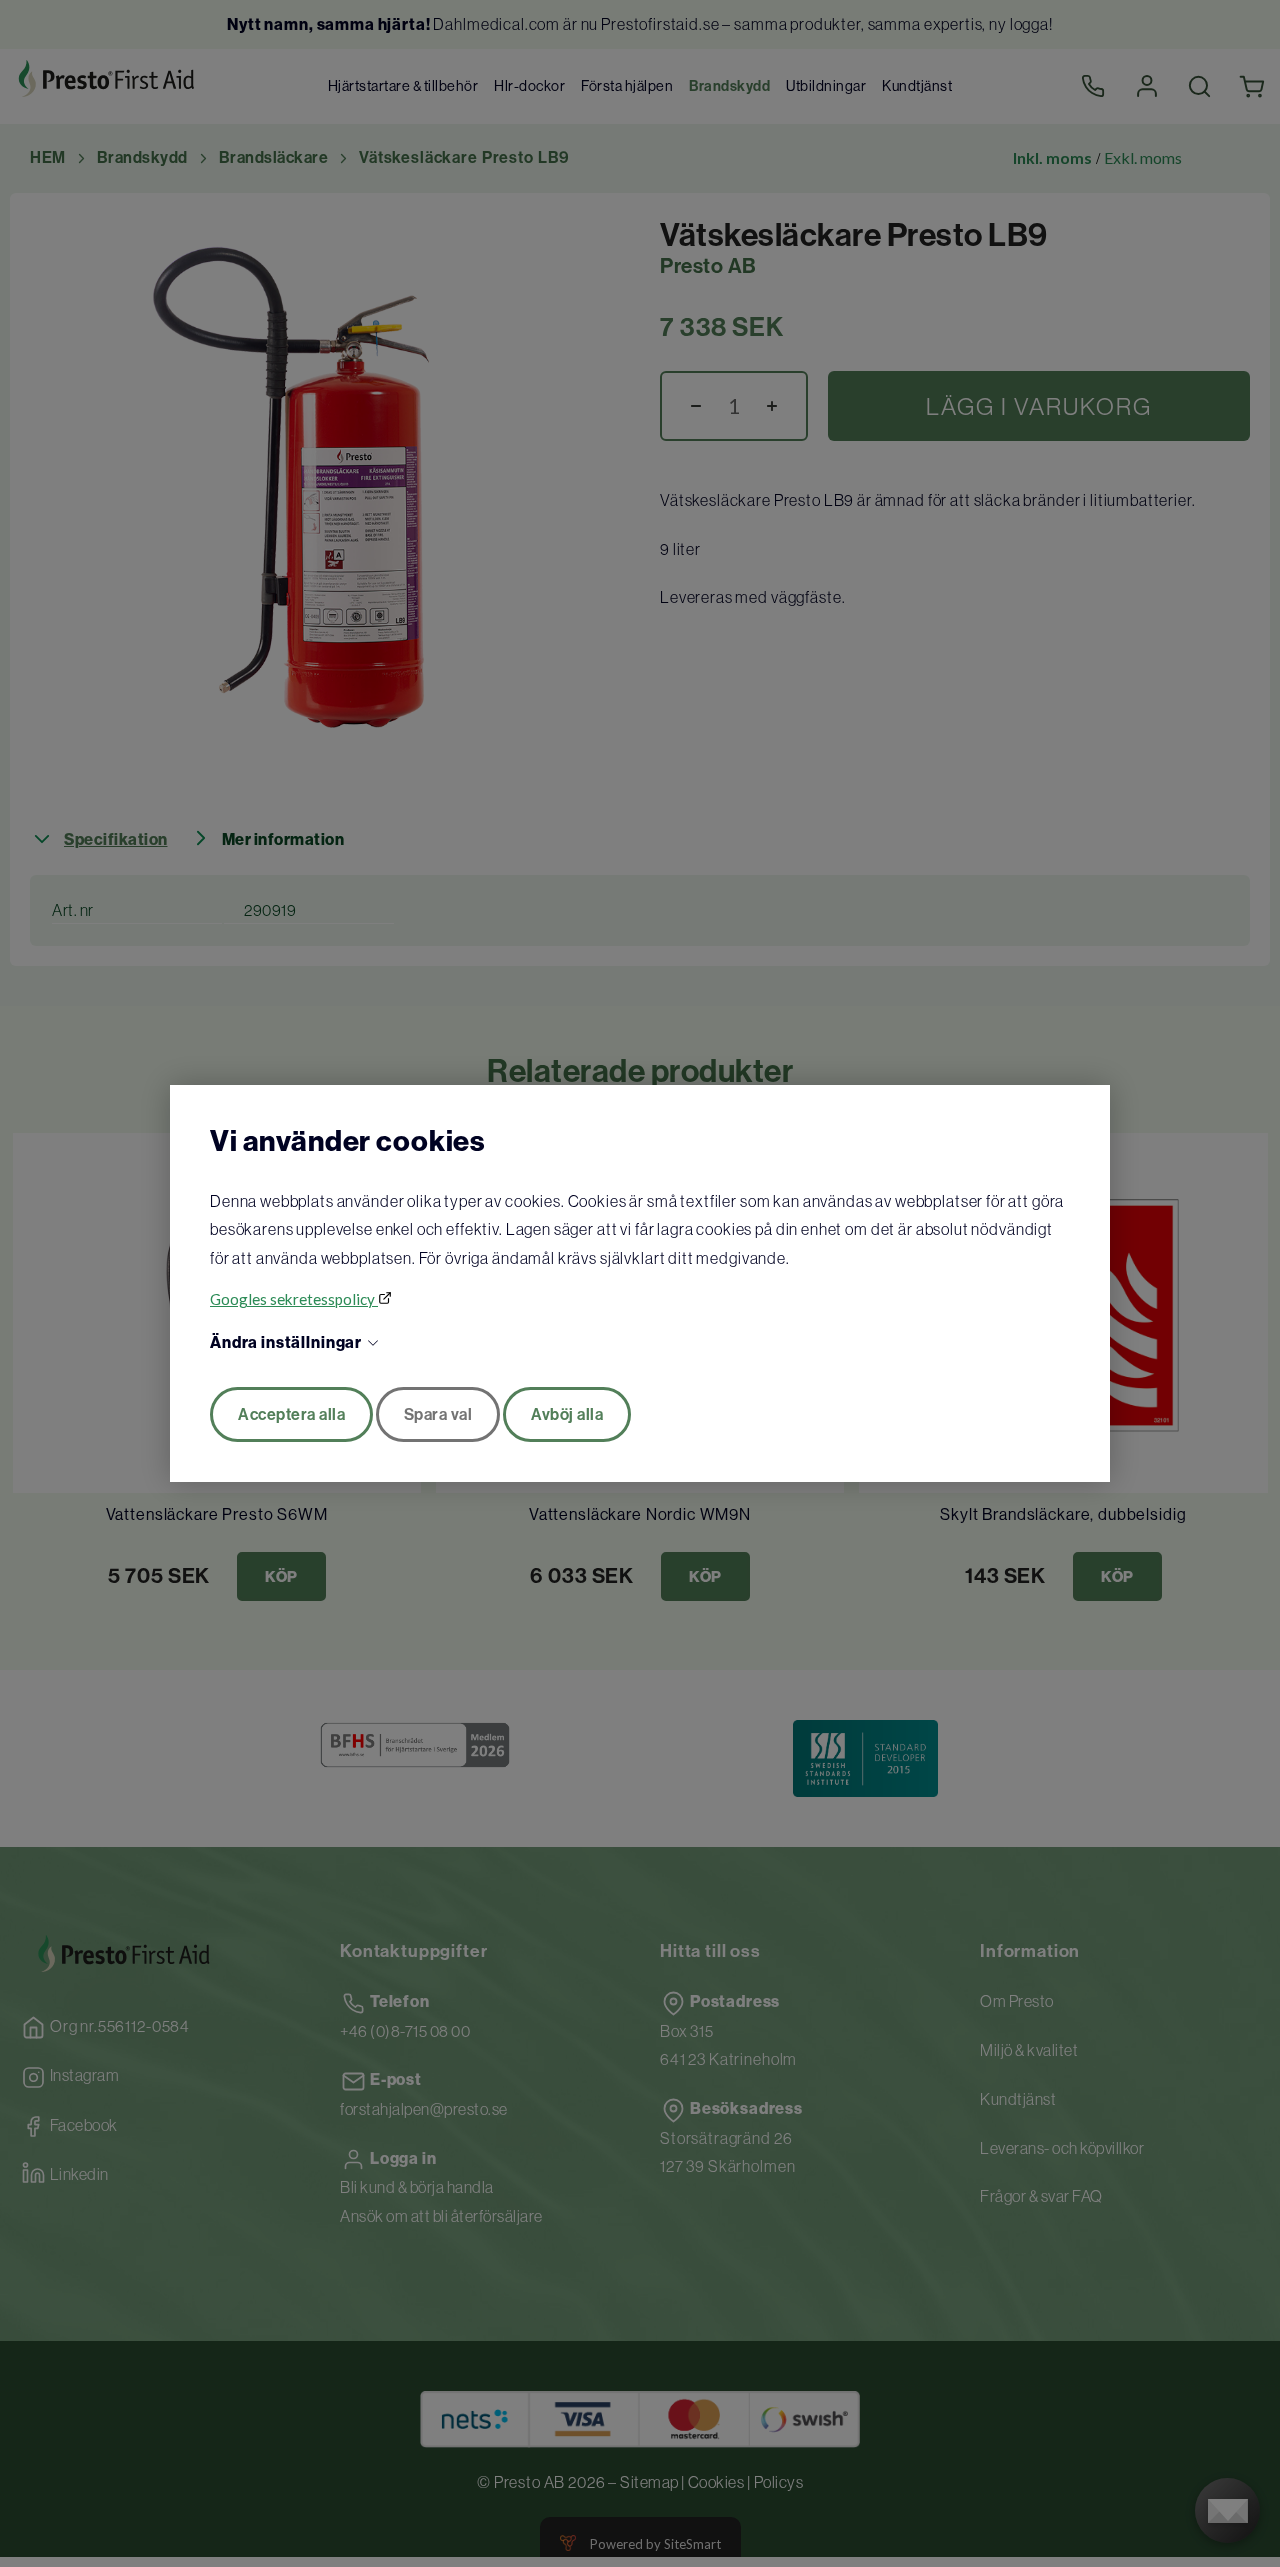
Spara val (438, 1414)
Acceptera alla (291, 1414)
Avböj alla (567, 1414)
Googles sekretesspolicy (294, 1299)
